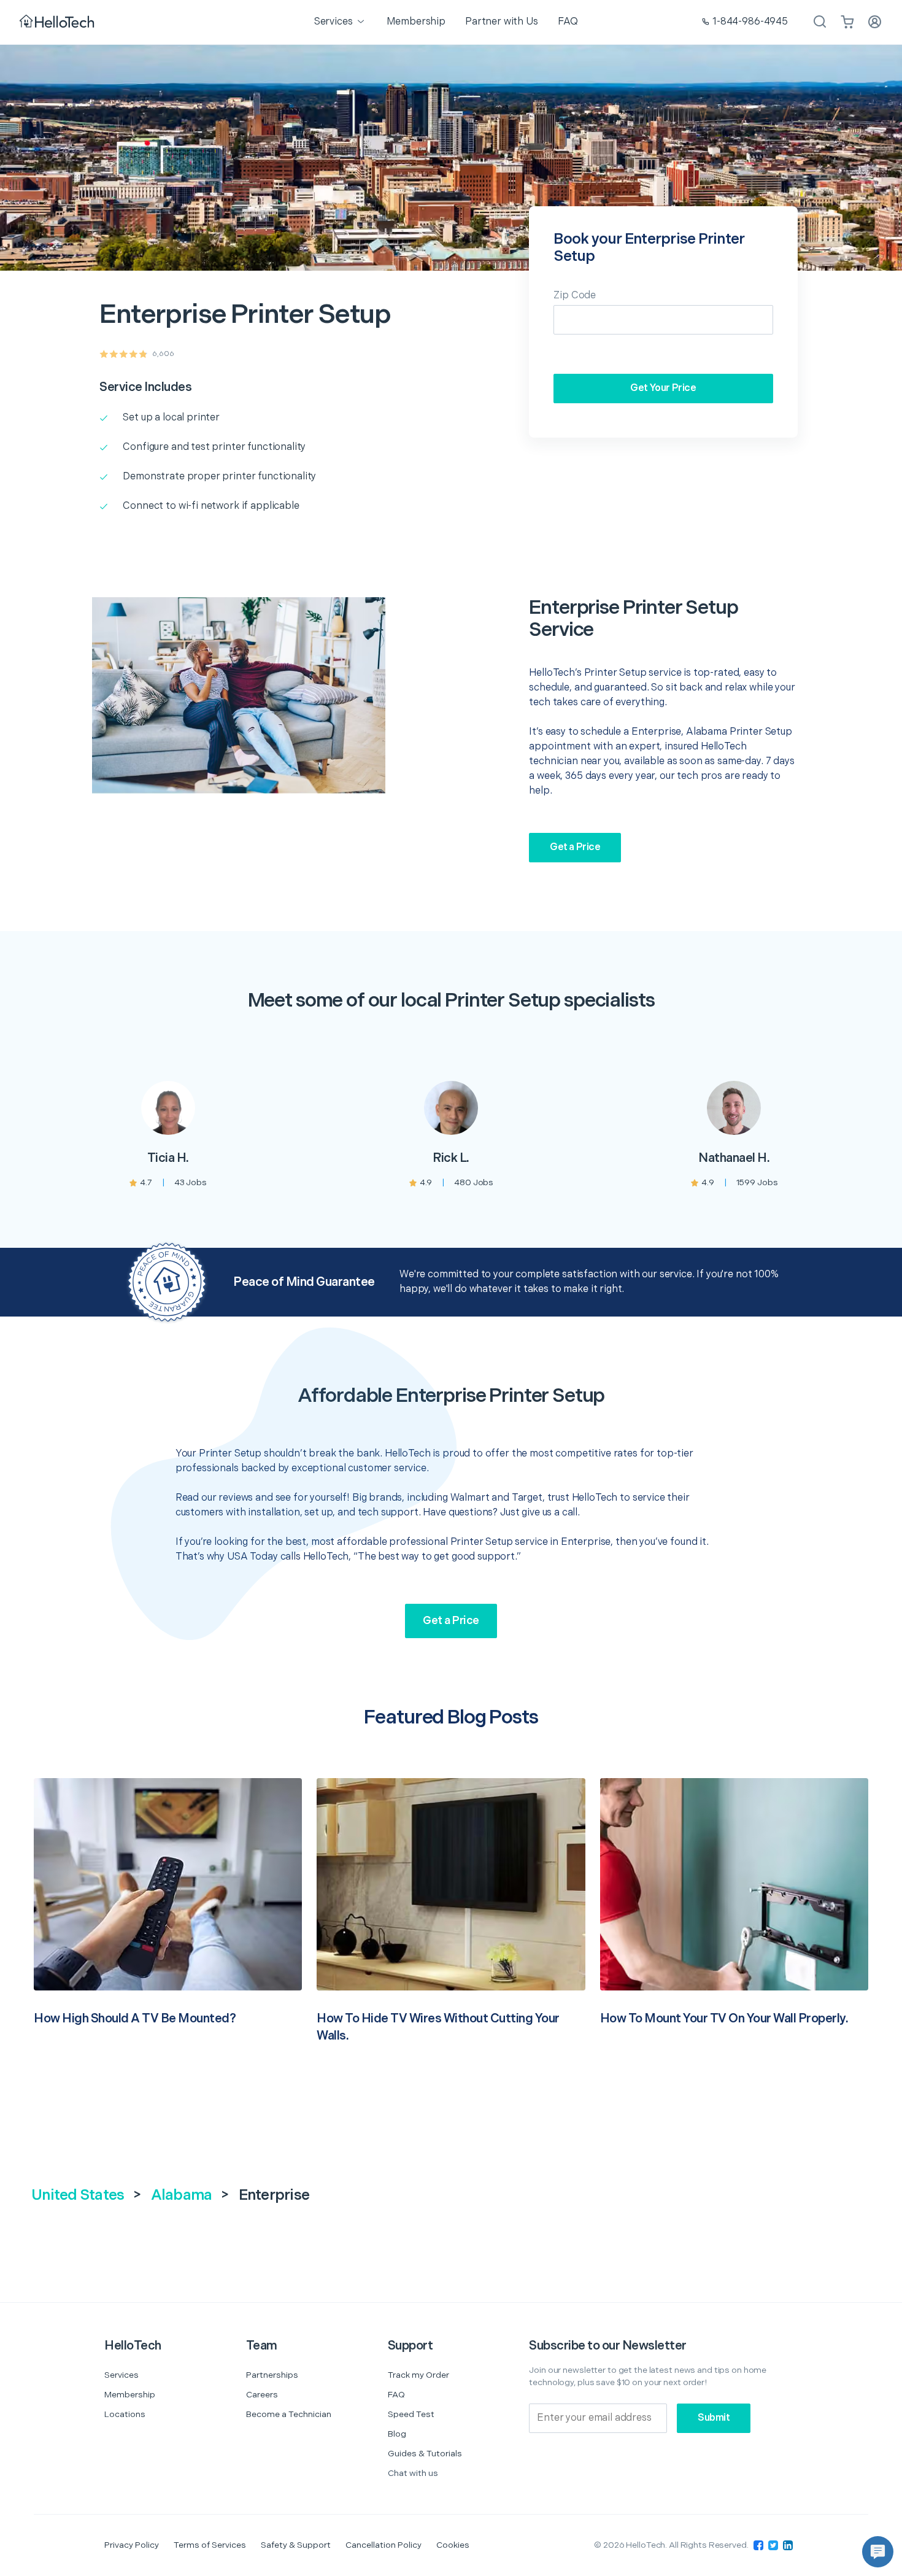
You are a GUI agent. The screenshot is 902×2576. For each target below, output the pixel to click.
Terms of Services (210, 2545)
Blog (397, 2434)
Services (121, 2375)
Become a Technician (289, 2414)
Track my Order (418, 2375)
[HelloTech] (58, 22)
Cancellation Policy (384, 2545)
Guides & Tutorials (425, 2454)
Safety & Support (296, 2545)
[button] (878, 2552)
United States (78, 2195)
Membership (130, 2395)
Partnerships (272, 2375)
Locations (125, 2414)
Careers (262, 2395)
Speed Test (411, 2414)
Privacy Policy (132, 2545)
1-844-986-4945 (750, 22)
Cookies (453, 2545)
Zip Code (575, 296)
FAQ (396, 2395)
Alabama (182, 2195)
